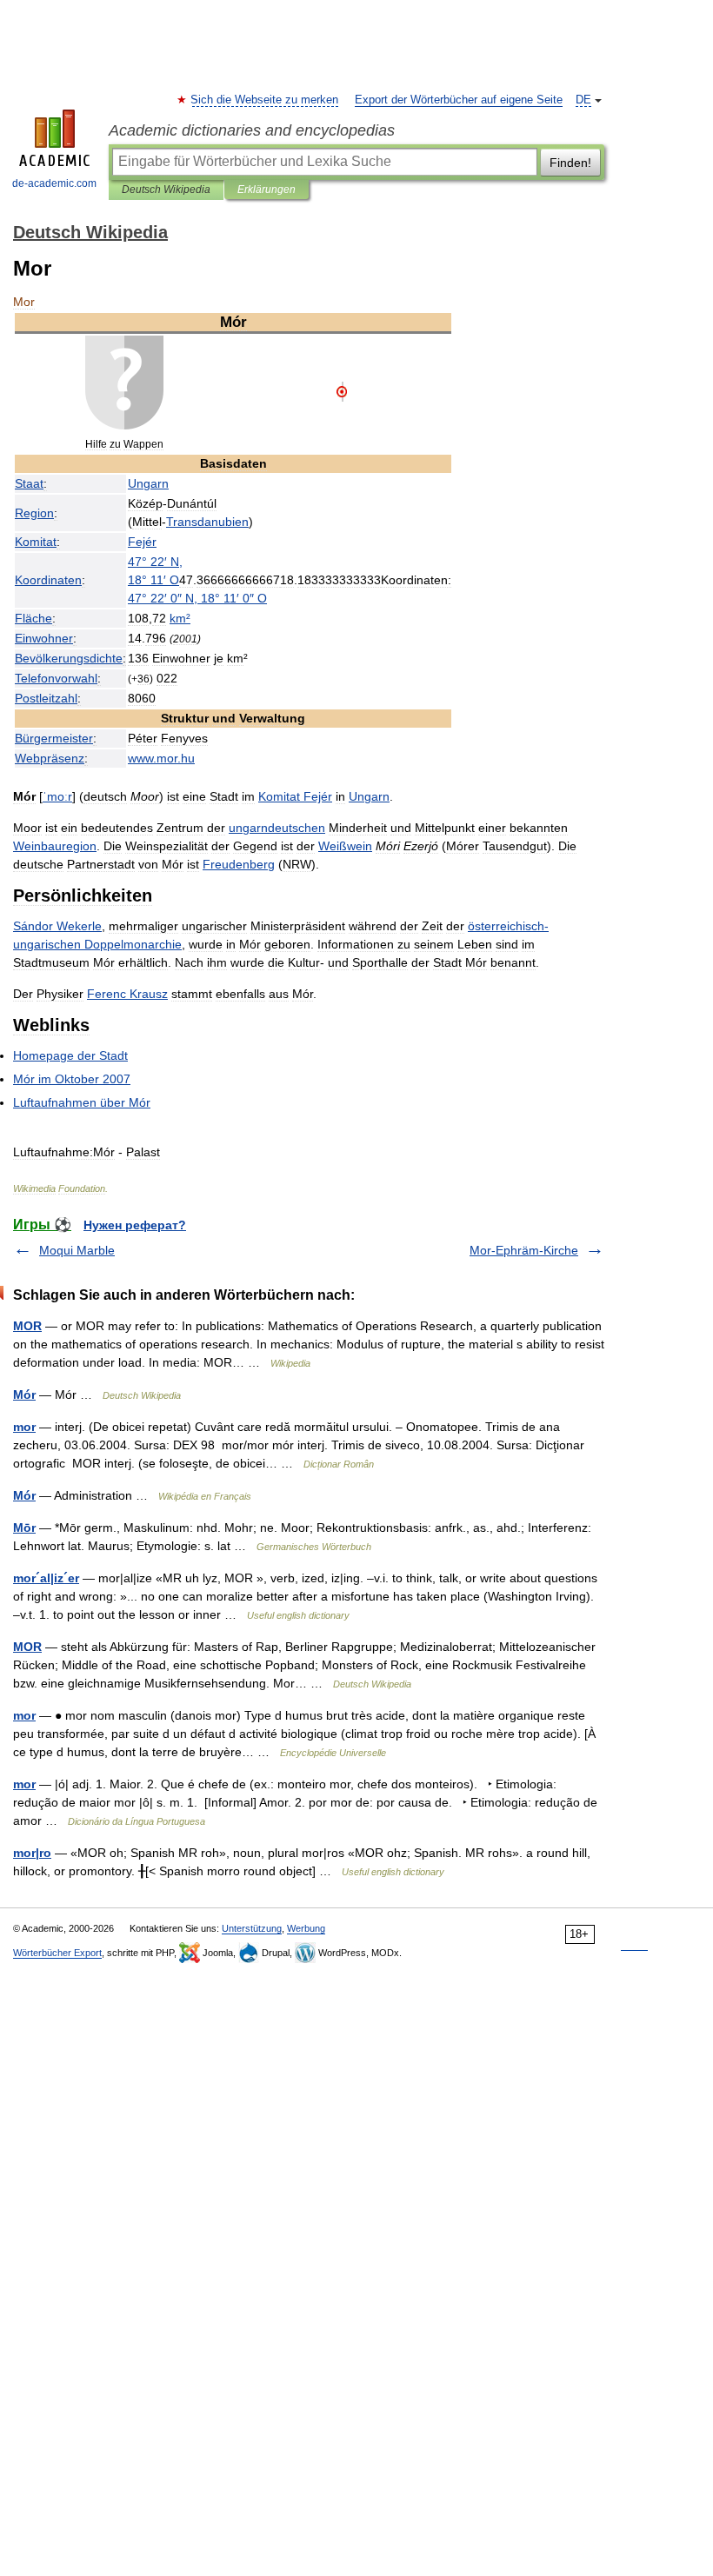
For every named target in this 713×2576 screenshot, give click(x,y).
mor (24, 1427)
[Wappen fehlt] (124, 425)
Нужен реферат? (135, 1225)
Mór (24, 1395)
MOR (27, 1326)
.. (161, 758)
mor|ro (32, 1853)
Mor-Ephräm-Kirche (524, 1250)
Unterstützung (252, 1928)
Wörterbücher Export (57, 1953)
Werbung (306, 1928)
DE (583, 100)
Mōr (24, 1528)
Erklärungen (267, 190)
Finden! (570, 163)
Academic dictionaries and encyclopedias (252, 130)
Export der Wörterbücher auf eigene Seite (459, 100)
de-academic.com (54, 183)
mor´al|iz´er (46, 1578)
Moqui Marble (77, 1250)
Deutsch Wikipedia (166, 190)
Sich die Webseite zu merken (265, 100)
